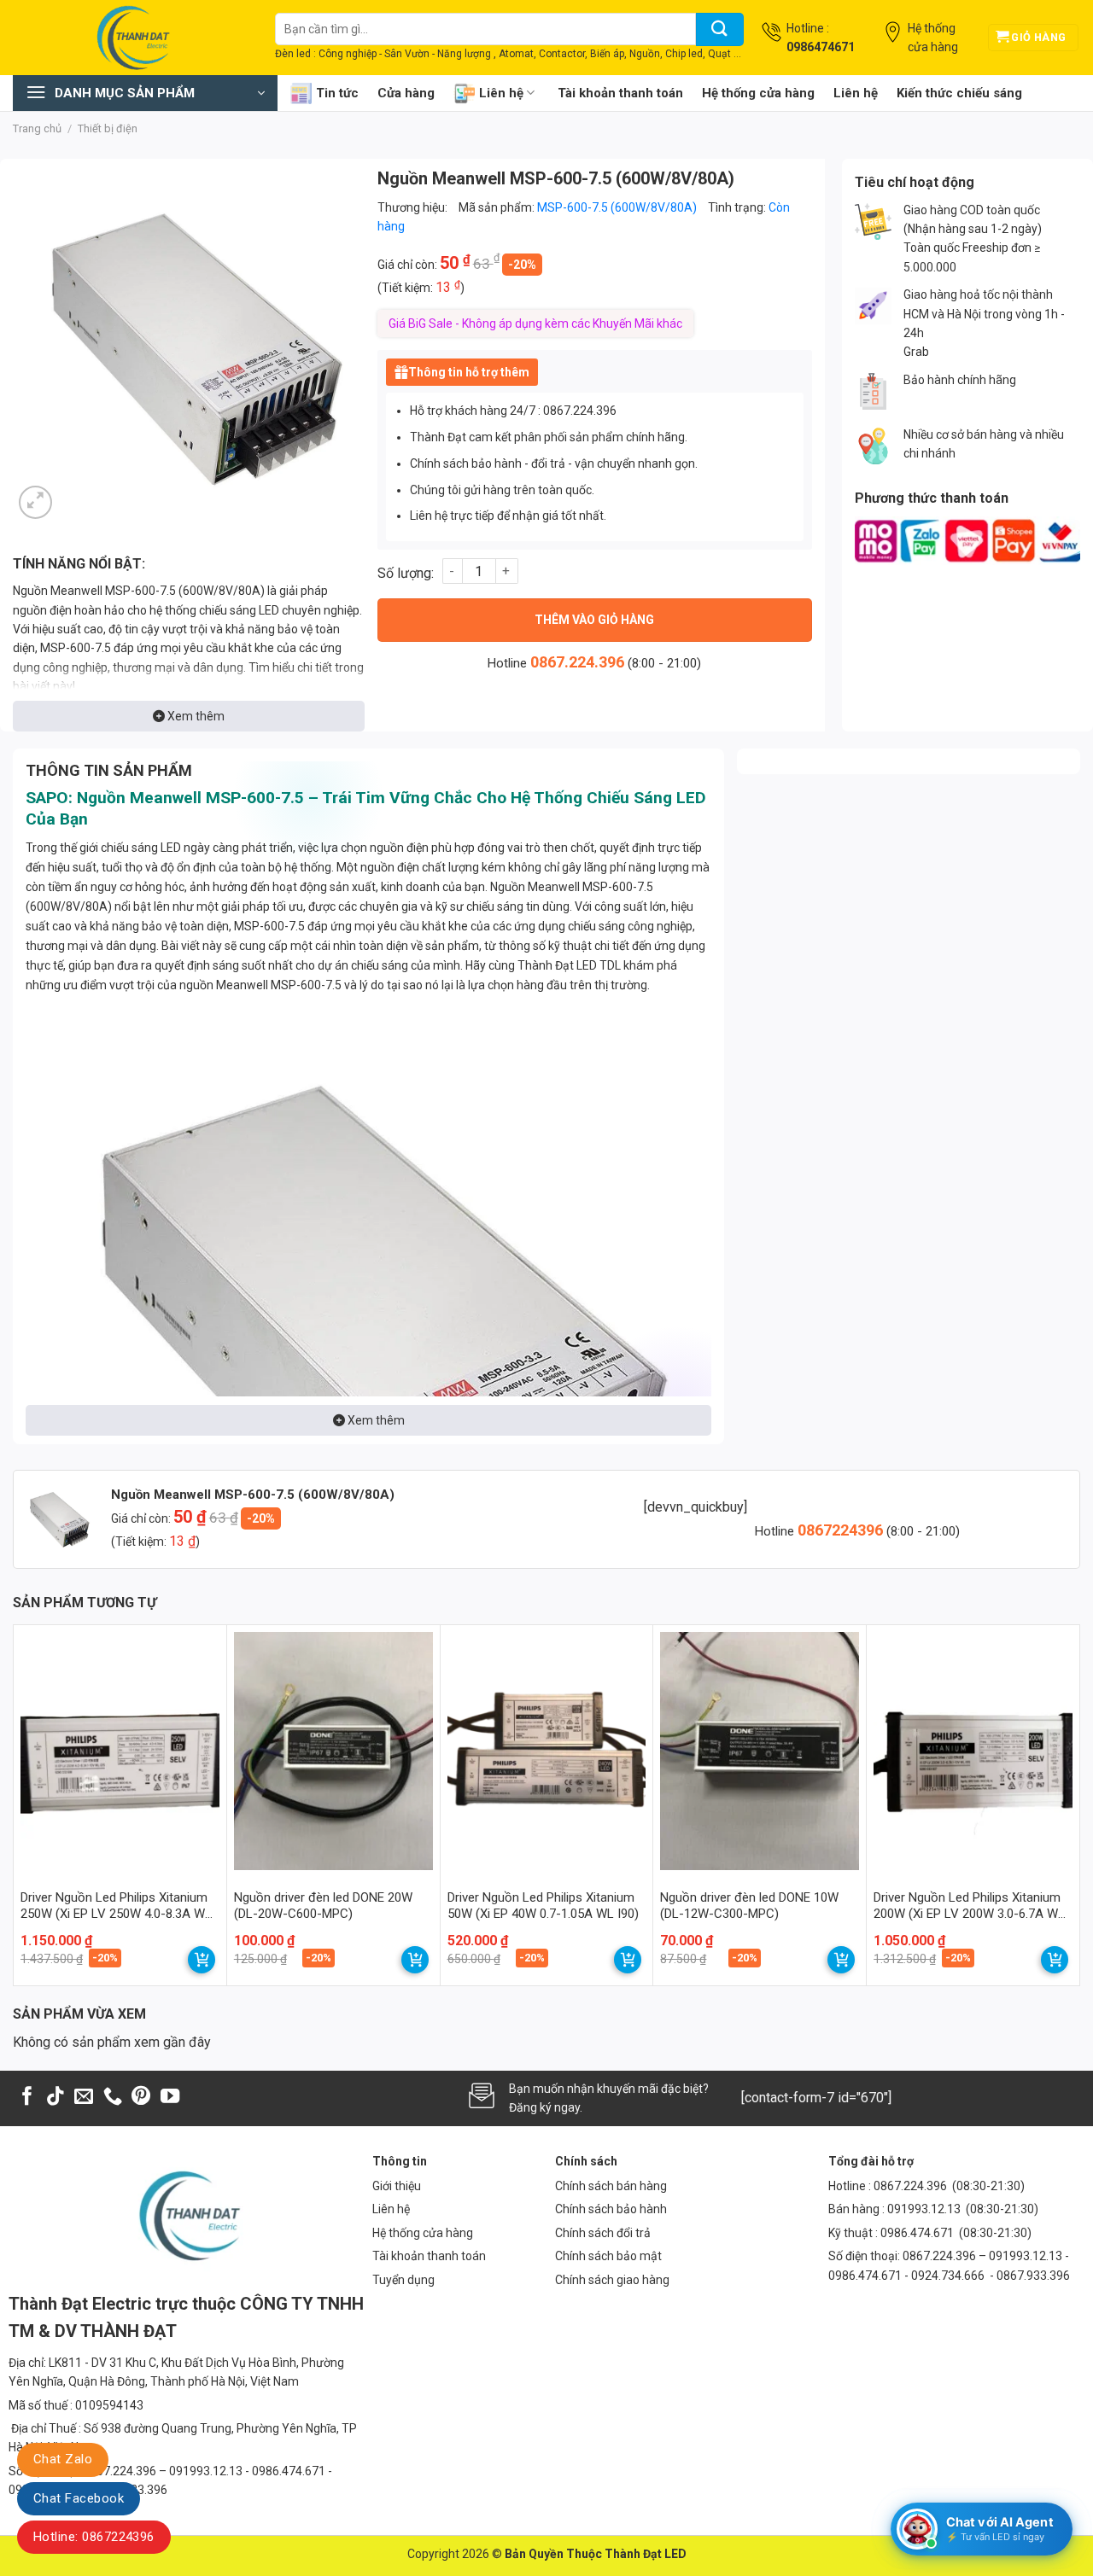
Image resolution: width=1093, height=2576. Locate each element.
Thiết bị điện (108, 128)
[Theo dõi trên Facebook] (27, 2098)
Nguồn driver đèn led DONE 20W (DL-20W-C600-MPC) (323, 1906)
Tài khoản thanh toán (620, 93)
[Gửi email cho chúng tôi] (84, 2098)
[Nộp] (720, 29)
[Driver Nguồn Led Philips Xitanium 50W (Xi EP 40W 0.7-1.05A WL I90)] (547, 1751)
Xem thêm (195, 716)
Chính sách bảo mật (608, 2256)
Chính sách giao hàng (612, 2280)
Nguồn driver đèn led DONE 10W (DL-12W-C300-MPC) (749, 1906)
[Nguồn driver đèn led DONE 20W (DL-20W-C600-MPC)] (333, 1751)
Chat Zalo (63, 2459)
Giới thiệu (397, 2186)
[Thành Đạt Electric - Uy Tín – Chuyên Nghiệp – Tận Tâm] (131, 38)
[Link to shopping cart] (202, 1960)
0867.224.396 (577, 662)
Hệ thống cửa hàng (758, 93)
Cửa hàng (406, 93)
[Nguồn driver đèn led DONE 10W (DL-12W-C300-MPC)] (760, 1751)
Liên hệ (501, 93)
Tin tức (337, 93)
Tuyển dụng (403, 2280)
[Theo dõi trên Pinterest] (141, 2098)
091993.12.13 (924, 2209)
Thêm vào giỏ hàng (594, 620)
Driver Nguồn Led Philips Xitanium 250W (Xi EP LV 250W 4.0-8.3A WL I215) (116, 1906)
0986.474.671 (918, 2233)
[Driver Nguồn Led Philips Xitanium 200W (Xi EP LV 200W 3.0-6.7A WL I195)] (973, 1751)
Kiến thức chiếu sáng (959, 93)
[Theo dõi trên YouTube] (170, 2098)
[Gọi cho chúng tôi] (113, 2098)
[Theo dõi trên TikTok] (56, 2098)
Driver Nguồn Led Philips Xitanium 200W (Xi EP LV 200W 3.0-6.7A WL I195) (969, 1906)
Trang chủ (37, 128)
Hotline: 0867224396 (94, 2537)
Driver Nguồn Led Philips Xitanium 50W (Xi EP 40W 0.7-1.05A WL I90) (543, 1906)
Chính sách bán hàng (611, 2186)
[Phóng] (35, 502)
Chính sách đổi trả (603, 2233)
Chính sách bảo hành (611, 2209)
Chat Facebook (79, 2498)
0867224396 (842, 1530)
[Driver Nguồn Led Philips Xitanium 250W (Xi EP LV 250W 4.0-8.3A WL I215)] (120, 1751)
